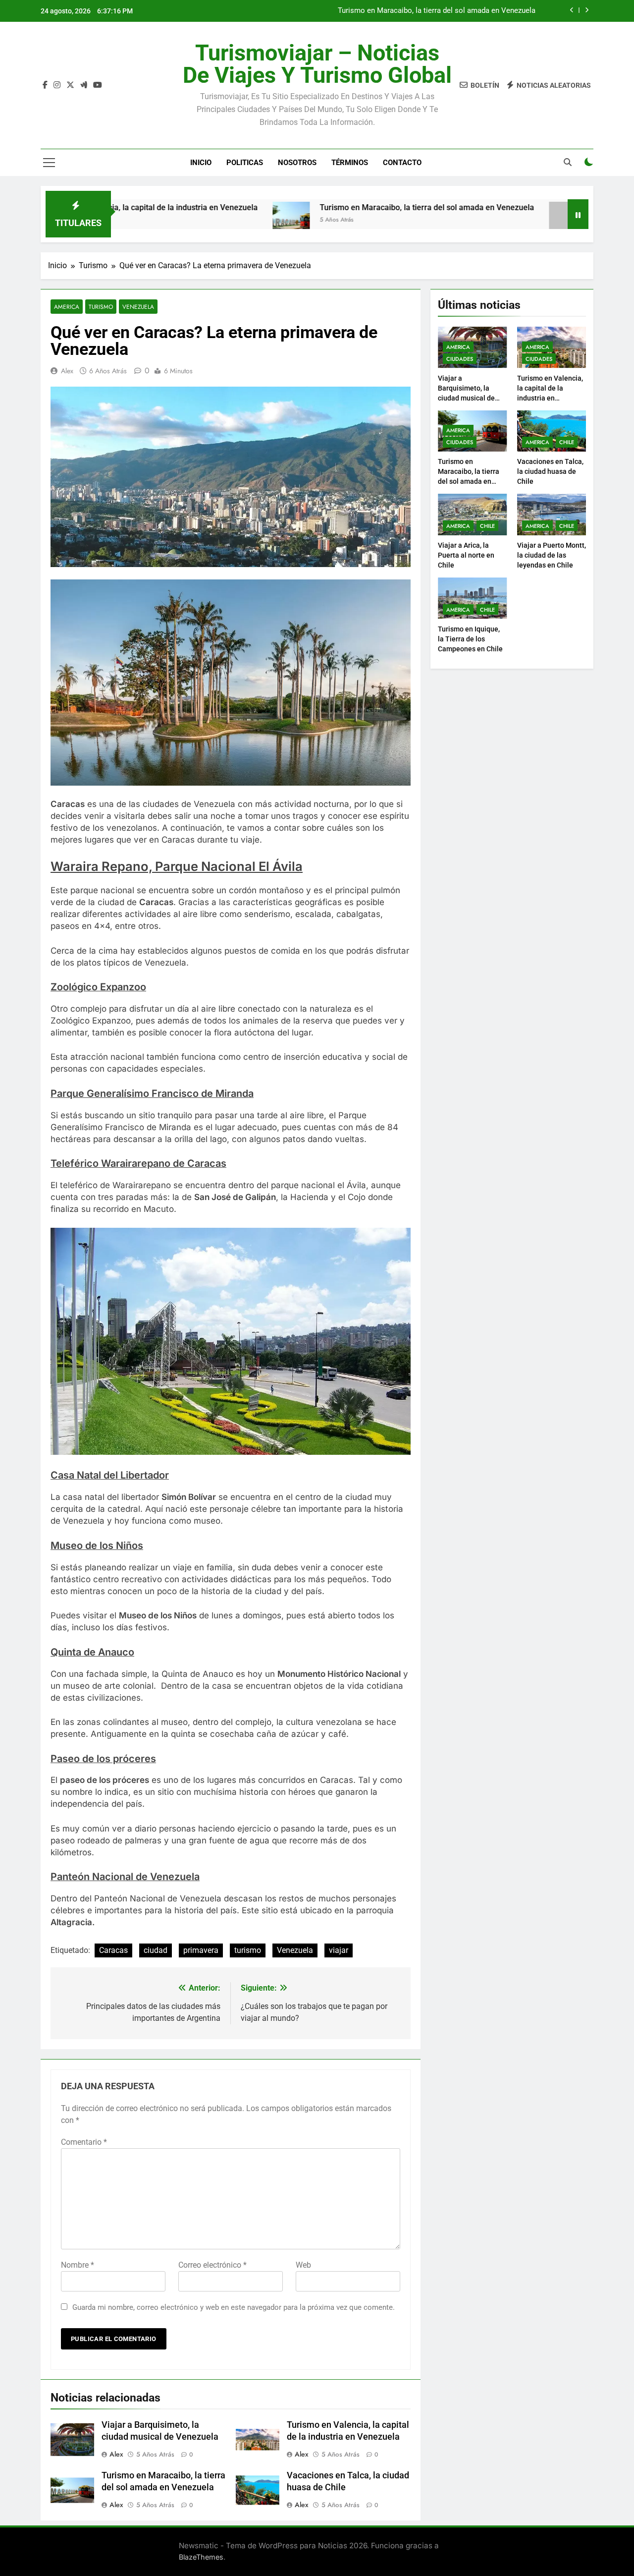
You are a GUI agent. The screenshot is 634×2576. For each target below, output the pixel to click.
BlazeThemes (201, 2557)
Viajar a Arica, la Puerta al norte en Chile (466, 555)
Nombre (78, 2265)
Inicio (201, 163)
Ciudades (460, 359)
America (67, 307)
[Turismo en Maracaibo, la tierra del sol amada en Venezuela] (216, 220)
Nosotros (297, 163)
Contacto (402, 163)
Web (303, 2265)
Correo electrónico (212, 2265)
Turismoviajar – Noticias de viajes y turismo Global (317, 64)
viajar (339, 1950)
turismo (248, 1950)
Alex (67, 371)
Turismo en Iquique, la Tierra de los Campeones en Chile (470, 639)
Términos (350, 163)
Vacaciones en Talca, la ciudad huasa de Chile (459, 13)
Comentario (84, 2142)
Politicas (245, 163)
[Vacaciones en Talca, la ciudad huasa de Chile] (492, 220)
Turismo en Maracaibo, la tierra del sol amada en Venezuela (351, 207)
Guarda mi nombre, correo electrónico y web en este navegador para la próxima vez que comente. (234, 2307)
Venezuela (138, 307)
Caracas (113, 1950)
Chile (567, 442)
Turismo (101, 307)
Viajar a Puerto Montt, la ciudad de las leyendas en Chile (552, 555)
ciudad (156, 1950)
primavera (201, 1950)
